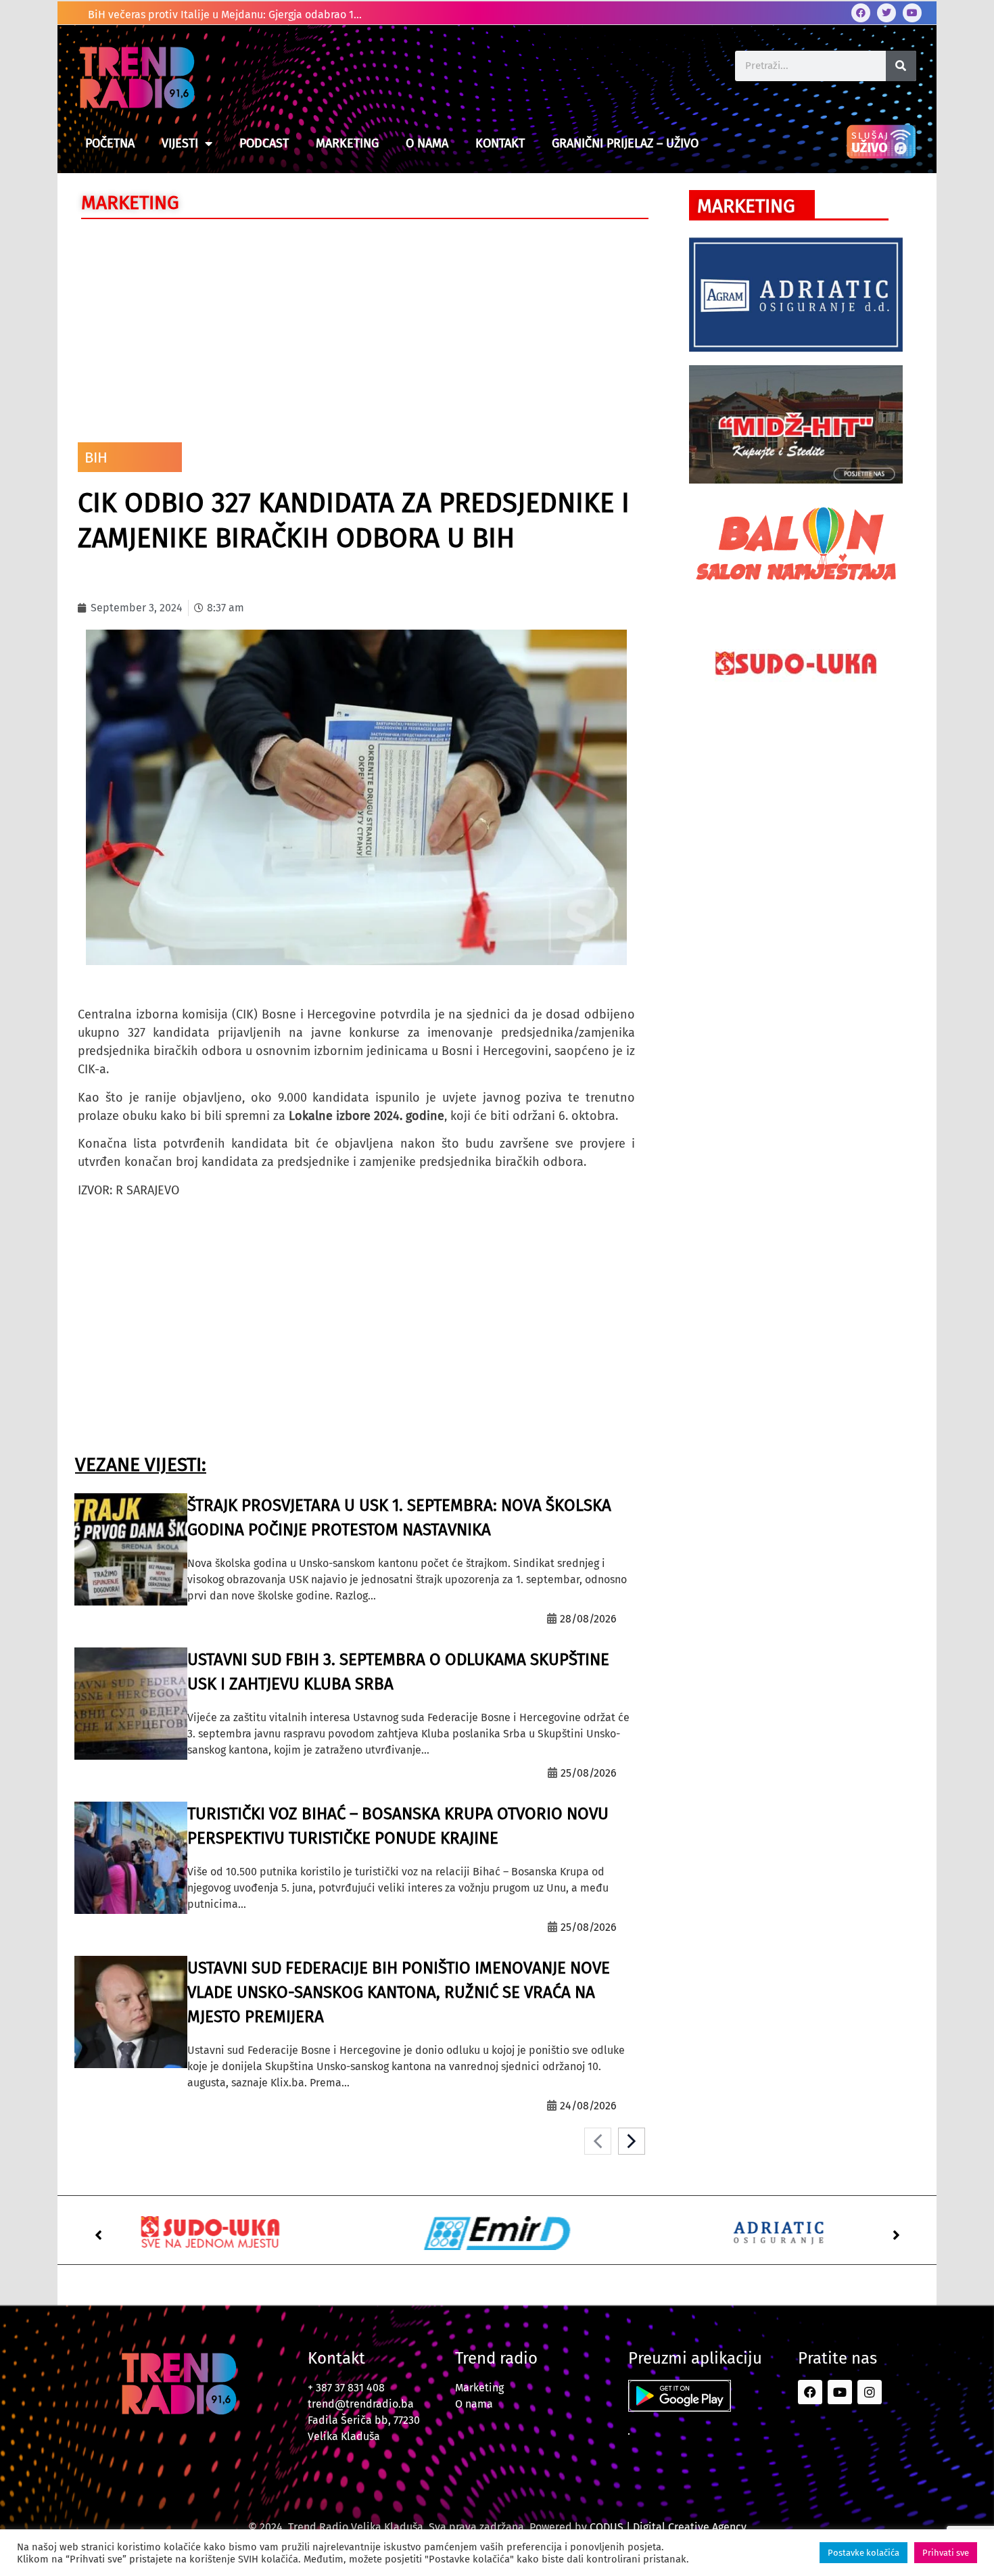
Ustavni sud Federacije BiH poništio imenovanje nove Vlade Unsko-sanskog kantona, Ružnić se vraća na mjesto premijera (399, 1992)
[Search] (901, 66)
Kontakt (500, 143)
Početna (110, 143)
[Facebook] (861, 13)
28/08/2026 (588, 1619)
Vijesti (180, 143)
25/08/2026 (589, 1773)
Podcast (264, 143)
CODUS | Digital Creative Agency (668, 2527)
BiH (96, 458)
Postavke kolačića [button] (863, 2553)
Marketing (347, 143)
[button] (98, 2235)
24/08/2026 (588, 2106)
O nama (427, 143)
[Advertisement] (356, 327)
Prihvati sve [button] (946, 2553)
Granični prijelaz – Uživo (625, 143)
